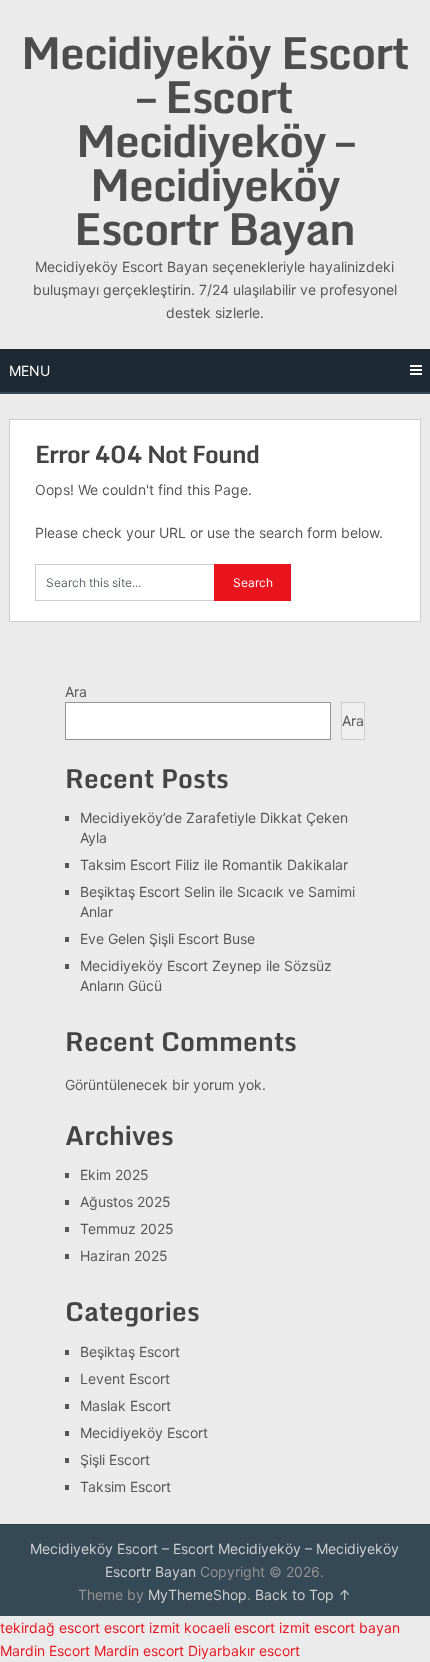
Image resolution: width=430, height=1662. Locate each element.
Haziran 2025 (124, 1255)
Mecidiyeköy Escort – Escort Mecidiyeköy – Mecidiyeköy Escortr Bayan (214, 140)
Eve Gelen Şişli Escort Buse (167, 938)
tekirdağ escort (50, 1627)
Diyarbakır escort (244, 1650)
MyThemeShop (197, 1594)
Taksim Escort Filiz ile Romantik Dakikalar (214, 864)
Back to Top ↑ (303, 1594)
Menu (29, 370)
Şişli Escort (115, 1459)
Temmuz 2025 (127, 1228)
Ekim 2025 (114, 1174)
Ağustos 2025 (125, 1201)
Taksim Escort (125, 1486)
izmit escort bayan (339, 1627)
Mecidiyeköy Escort (144, 1432)
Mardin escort (139, 1650)
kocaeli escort (229, 1627)
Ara (76, 691)
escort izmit (142, 1627)
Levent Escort (125, 1378)
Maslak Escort (125, 1405)
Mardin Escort (45, 1650)
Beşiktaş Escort (130, 1351)
